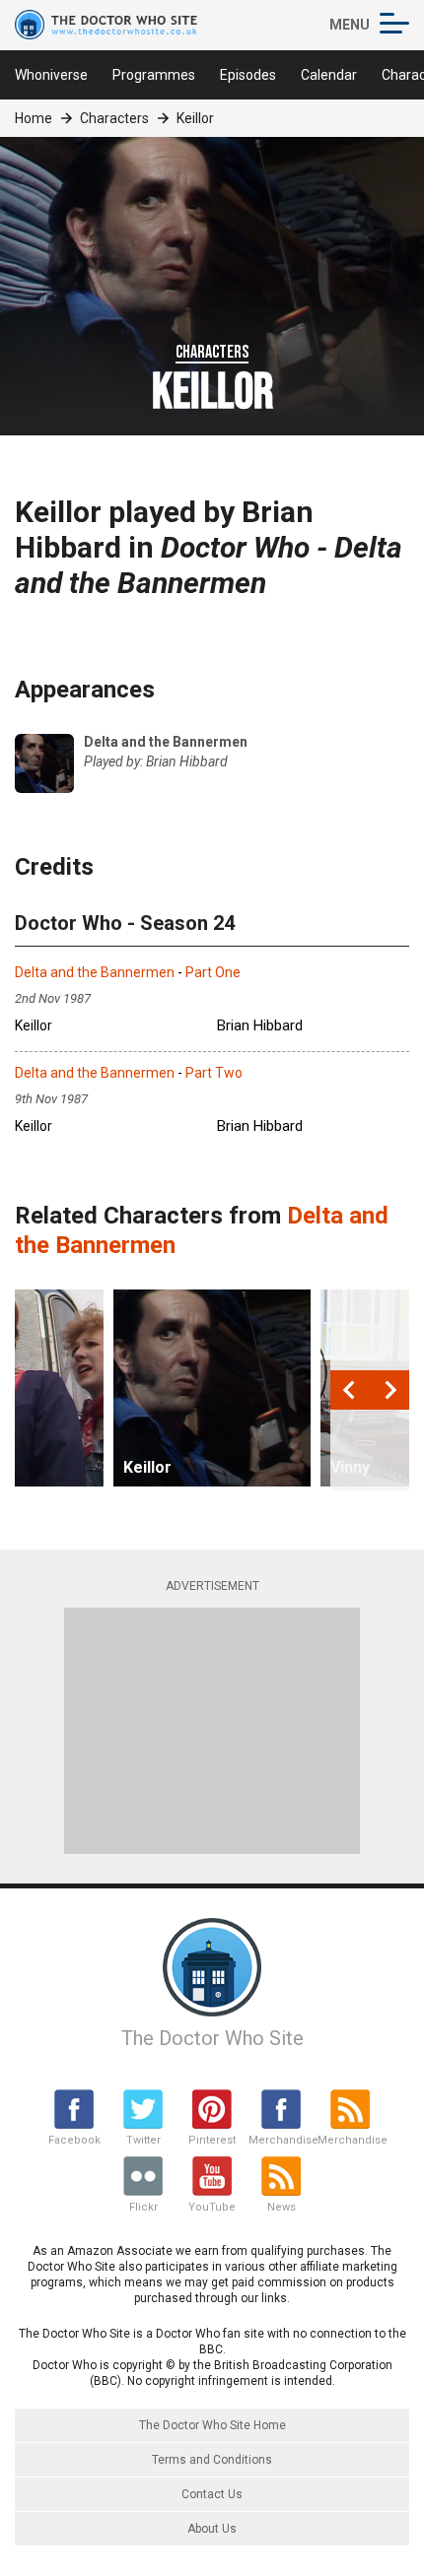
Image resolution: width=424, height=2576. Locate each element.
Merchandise (281, 2140)
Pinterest (212, 2140)
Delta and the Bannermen (95, 972)
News (282, 2207)
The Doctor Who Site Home (212, 2425)
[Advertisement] (212, 1731)
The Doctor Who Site (212, 2038)
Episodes (248, 75)
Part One (213, 972)
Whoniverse (51, 75)
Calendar (329, 75)
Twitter (143, 2140)
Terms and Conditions (212, 2460)
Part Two (214, 1073)
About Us (212, 2529)
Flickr (143, 2207)
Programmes (154, 75)
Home (34, 118)
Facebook (74, 2140)
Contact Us (212, 2494)
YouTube (212, 2207)
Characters (114, 118)
